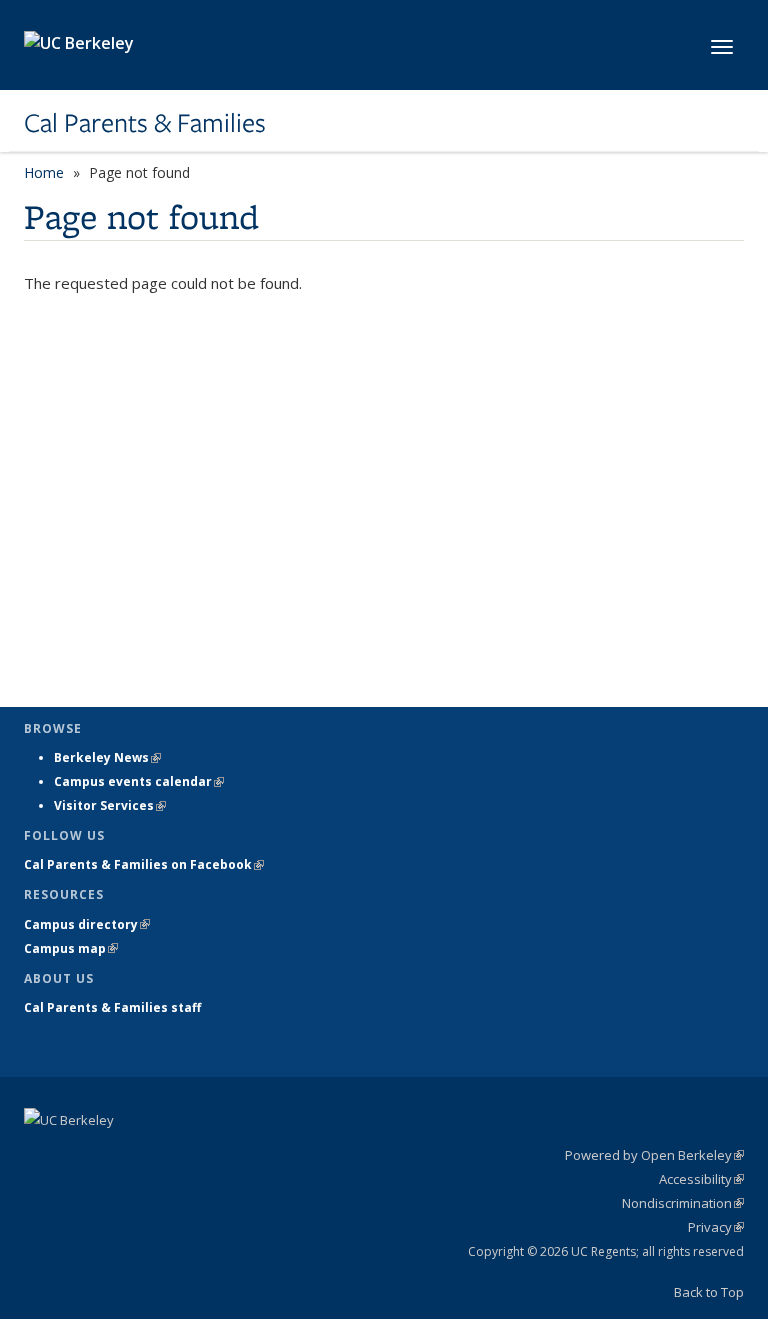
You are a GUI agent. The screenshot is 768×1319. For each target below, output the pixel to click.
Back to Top (709, 1292)
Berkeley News (107, 757)
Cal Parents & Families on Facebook (144, 864)
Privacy (716, 1227)
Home (44, 172)
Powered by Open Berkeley (654, 1155)
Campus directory (87, 924)
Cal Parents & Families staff (112, 1007)
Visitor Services (110, 805)
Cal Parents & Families (145, 123)
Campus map (71, 948)
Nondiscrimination (683, 1203)
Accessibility (701, 1179)
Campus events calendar (139, 781)
